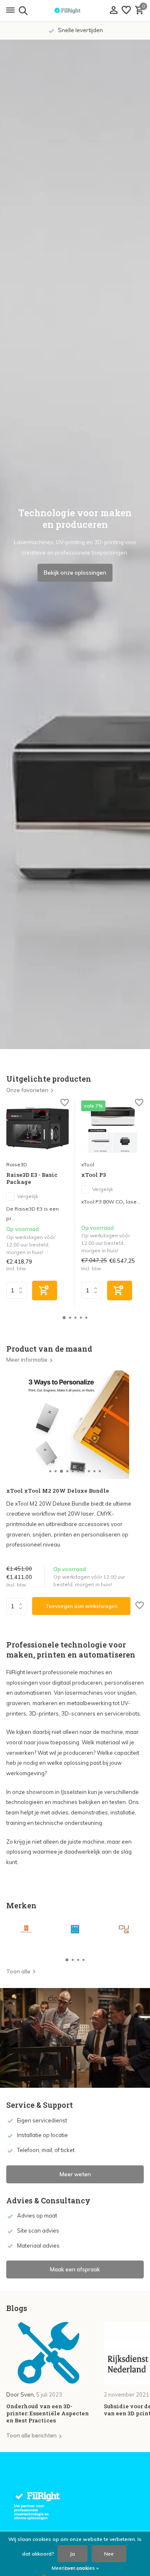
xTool (88, 1164)
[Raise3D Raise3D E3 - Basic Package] (37, 1128)
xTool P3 (94, 1175)
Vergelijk (27, 1196)
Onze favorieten (27, 1090)
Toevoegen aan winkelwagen (81, 1606)
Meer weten (75, 2174)
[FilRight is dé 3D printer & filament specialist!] (75, 10)
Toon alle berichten (31, 2435)
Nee (109, 2554)
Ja (72, 2554)
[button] (64, 1318)
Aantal (19, 1606)
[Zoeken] (22, 10)
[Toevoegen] (45, 1291)
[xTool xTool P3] (112, 1128)
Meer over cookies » (75, 2568)
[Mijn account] (114, 10)
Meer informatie (27, 1360)
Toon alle (18, 1971)
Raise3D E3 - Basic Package (32, 1178)
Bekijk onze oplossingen (75, 573)
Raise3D (17, 1164)
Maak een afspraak (75, 2269)
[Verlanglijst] (126, 10)
